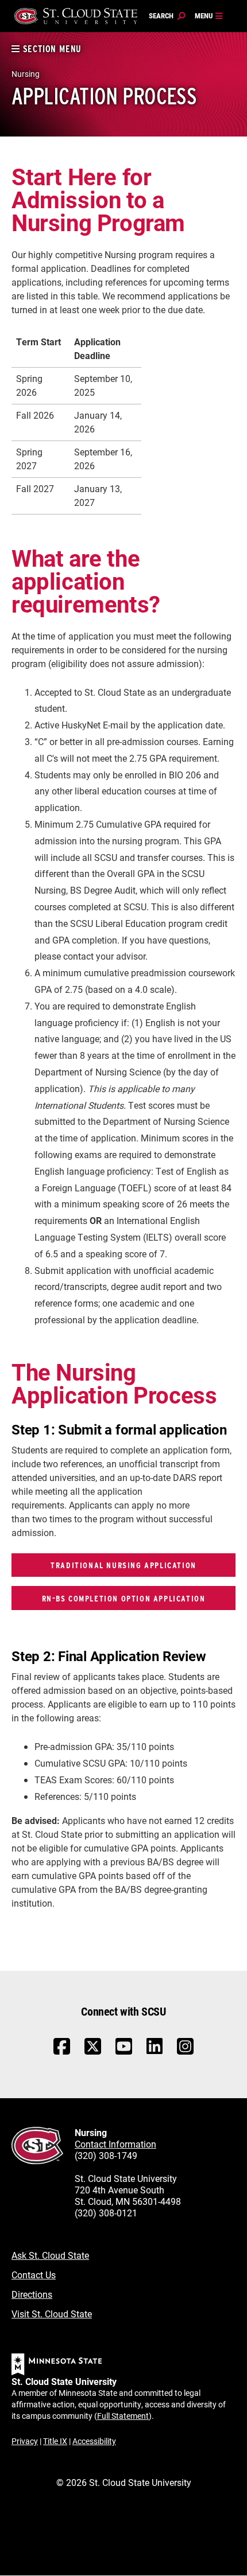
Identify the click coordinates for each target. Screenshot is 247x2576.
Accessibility (94, 2441)
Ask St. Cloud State (50, 2255)
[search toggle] (167, 16)
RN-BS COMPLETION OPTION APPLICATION (124, 1598)
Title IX (55, 2441)
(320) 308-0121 (106, 2213)
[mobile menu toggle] (209, 16)
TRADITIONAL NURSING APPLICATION (123, 1565)
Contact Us (34, 2275)
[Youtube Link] (124, 2052)
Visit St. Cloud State (52, 2314)
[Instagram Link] (185, 2052)
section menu (51, 49)
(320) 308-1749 (106, 2155)
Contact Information (115, 2144)
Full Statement (123, 2416)
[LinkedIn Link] (155, 2049)
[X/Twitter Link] (93, 2052)
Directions (32, 2294)
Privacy (25, 2441)
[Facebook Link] (62, 2052)
